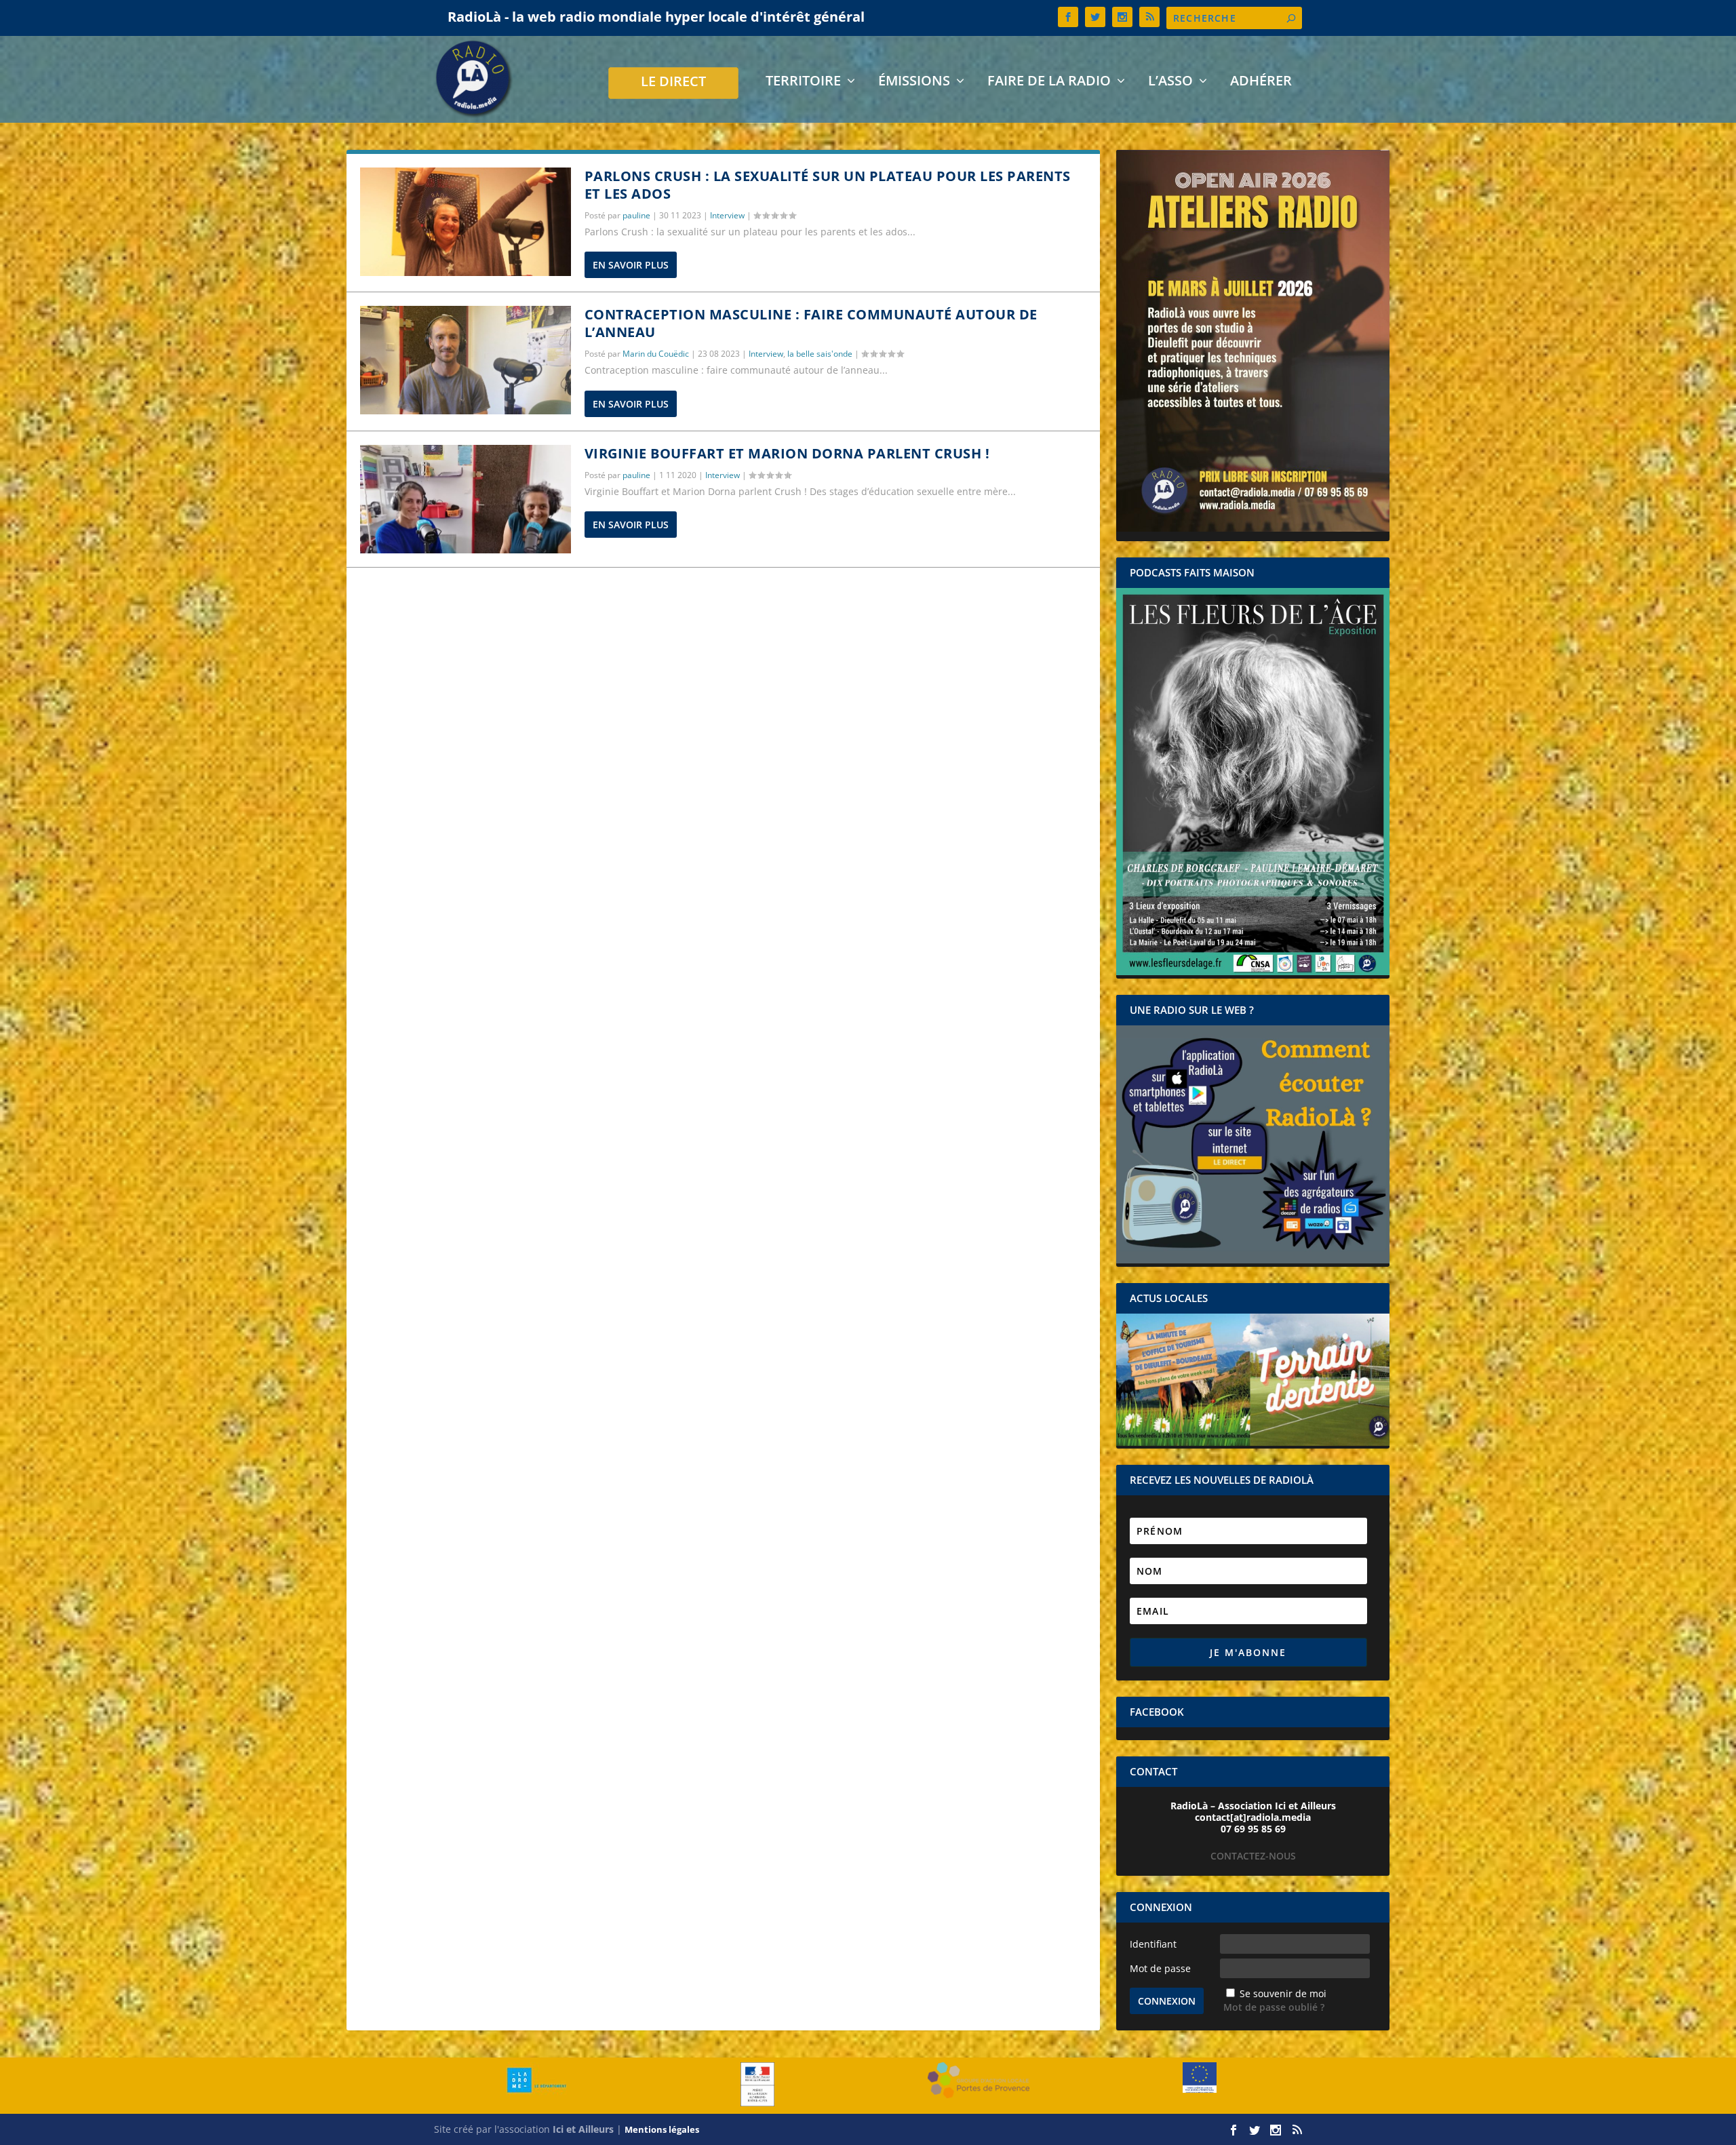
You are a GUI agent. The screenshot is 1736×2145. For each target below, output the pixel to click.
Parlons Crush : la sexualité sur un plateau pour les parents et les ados (828, 185)
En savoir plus (631, 265)
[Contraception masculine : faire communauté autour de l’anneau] (466, 360)
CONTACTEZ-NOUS (1253, 1856)
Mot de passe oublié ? (1274, 2007)
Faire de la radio (1049, 82)
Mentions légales (662, 2129)
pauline (636, 215)
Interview (727, 215)
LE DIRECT (673, 83)
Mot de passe (1160, 1968)
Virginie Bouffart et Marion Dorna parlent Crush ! (787, 453)
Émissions (914, 82)
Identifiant (1153, 1944)
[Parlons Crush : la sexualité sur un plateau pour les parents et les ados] (466, 222)
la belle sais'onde (820, 354)
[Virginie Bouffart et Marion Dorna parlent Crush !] (466, 499)
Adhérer (1261, 82)
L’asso (1170, 82)
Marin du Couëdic (656, 354)
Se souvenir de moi (1283, 1993)
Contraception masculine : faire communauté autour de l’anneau (811, 323)
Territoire (803, 82)
